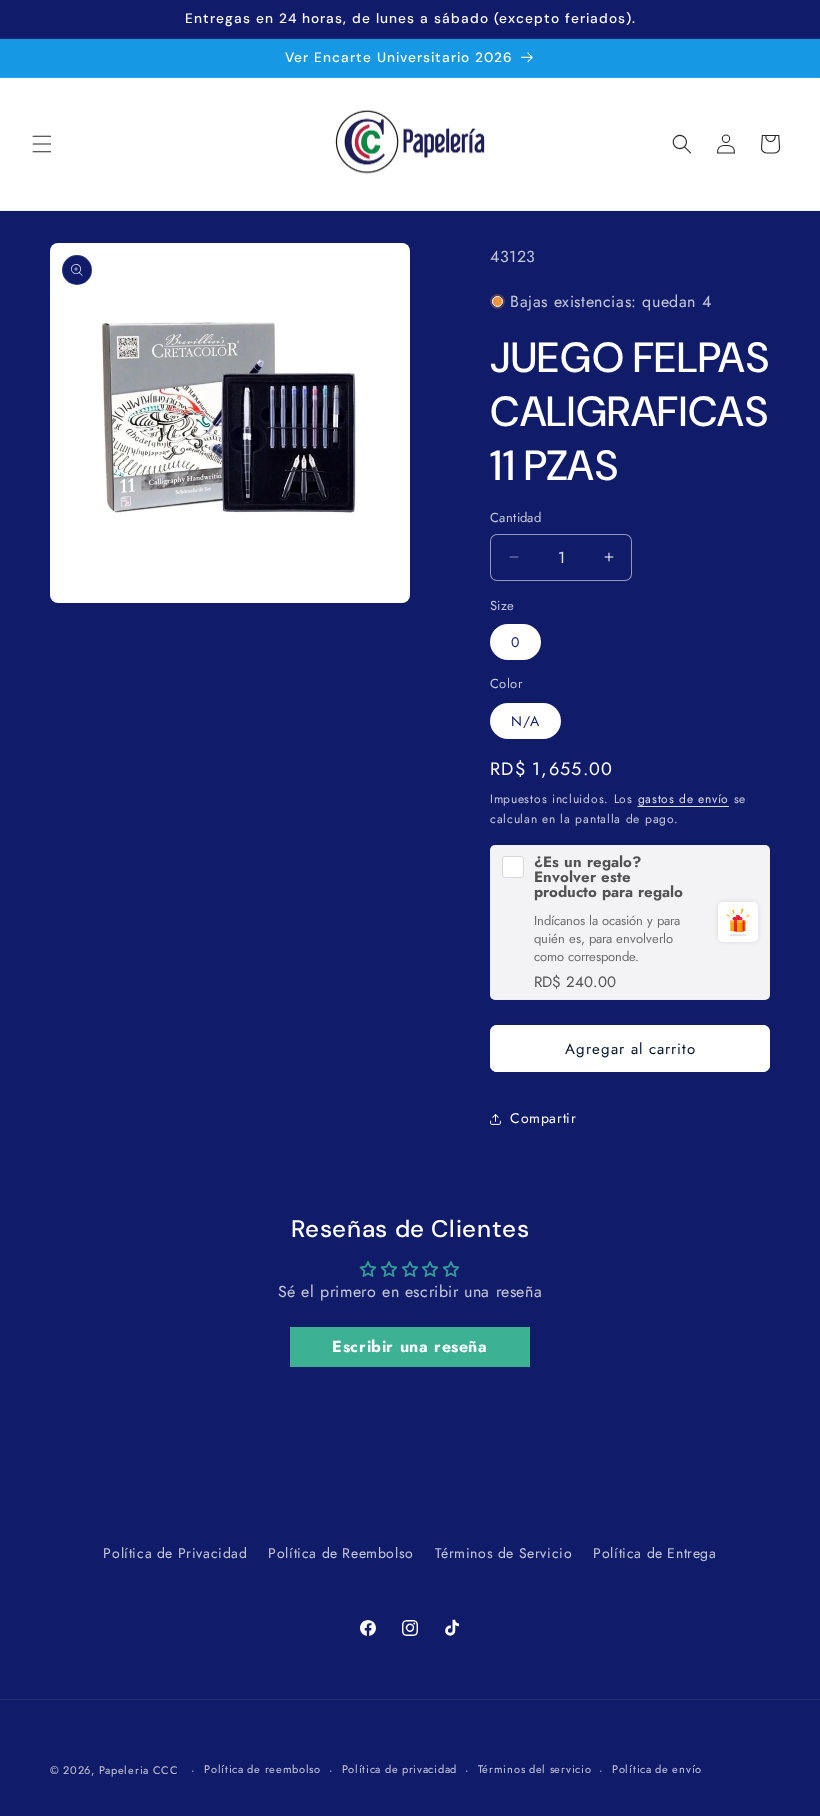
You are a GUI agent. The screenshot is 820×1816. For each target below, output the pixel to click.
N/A (525, 721)
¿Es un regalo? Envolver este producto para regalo (608, 877)
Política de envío (657, 1769)
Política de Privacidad (175, 1553)
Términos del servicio (535, 1769)
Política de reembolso (262, 1769)
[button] (42, 144)
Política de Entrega (654, 1553)
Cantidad (515, 517)
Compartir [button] (543, 1118)
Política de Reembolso (341, 1553)
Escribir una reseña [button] (409, 1346)
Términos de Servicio (504, 1553)
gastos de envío (684, 799)
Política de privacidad (399, 1769)
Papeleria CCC (139, 1770)
